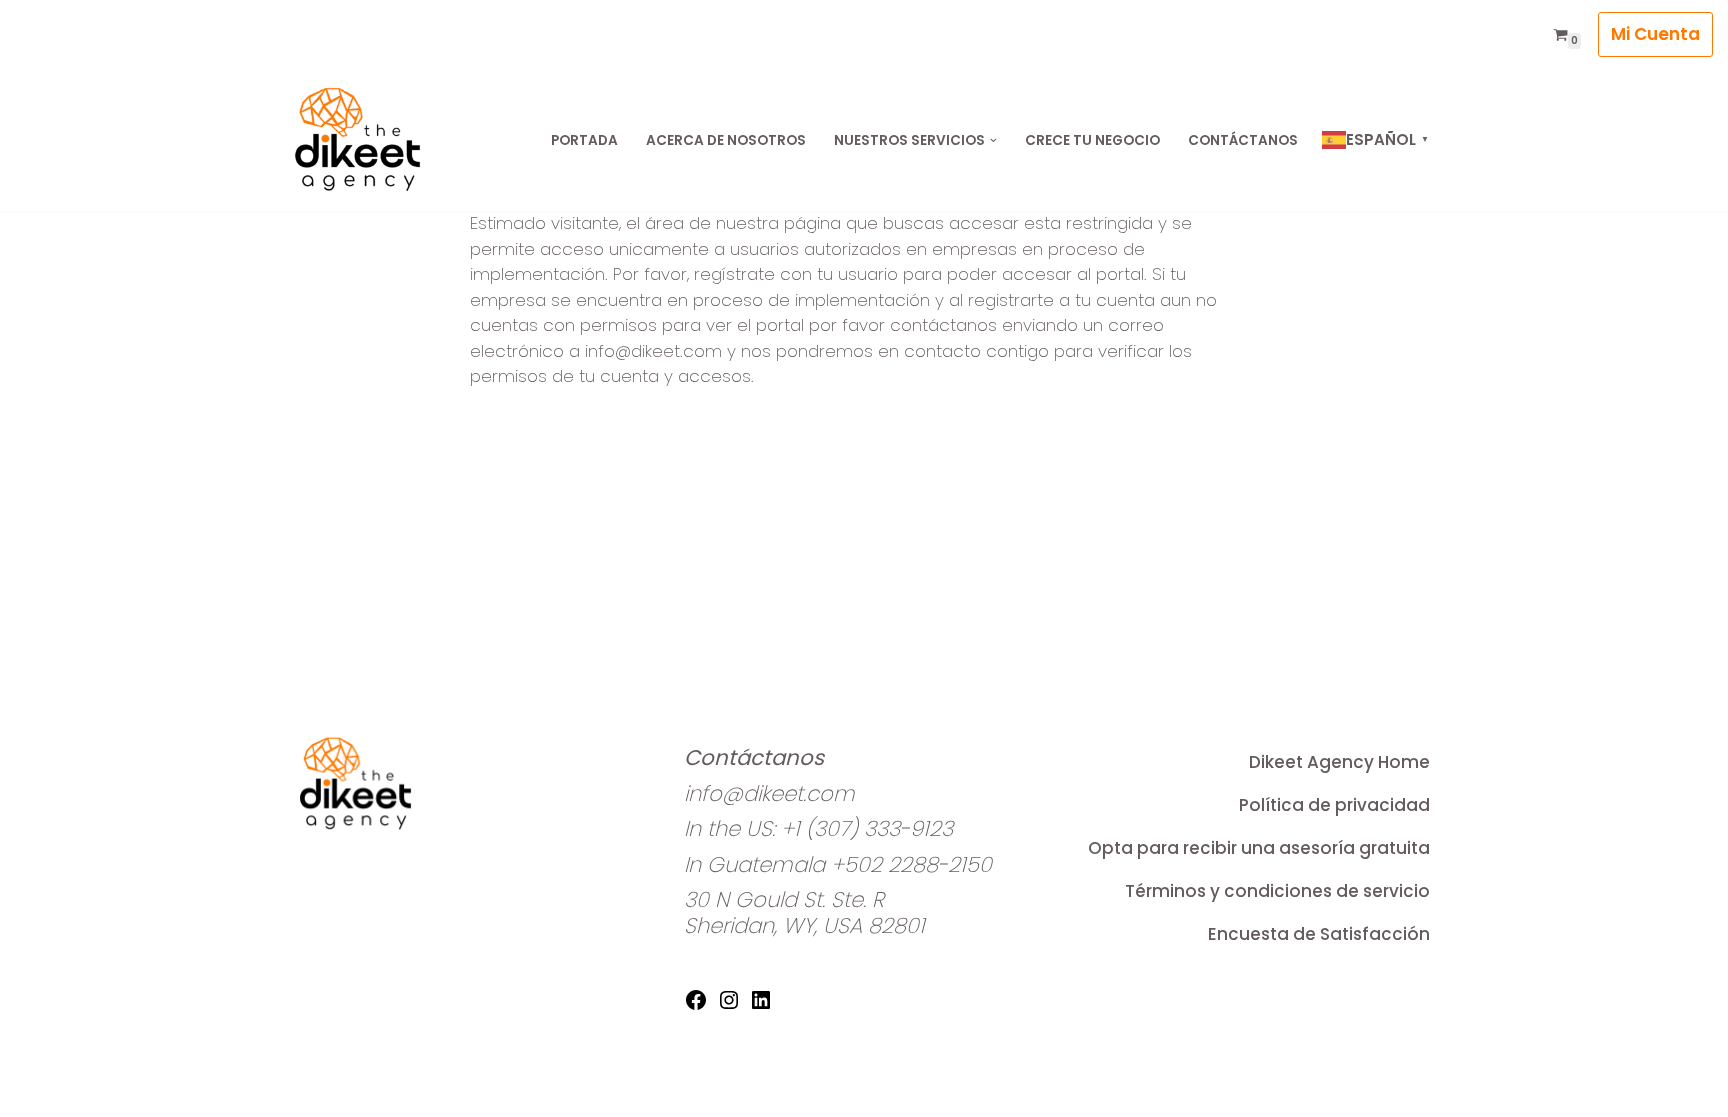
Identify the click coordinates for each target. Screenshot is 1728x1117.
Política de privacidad (1334, 805)
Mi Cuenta (1655, 34)
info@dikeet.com (769, 793)
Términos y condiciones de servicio (1277, 891)
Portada (584, 140)
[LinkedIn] (761, 1006)
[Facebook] (696, 1006)
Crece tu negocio (1092, 140)
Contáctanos (1243, 140)
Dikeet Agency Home (1339, 762)
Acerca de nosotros (726, 140)
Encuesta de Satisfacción (1319, 934)
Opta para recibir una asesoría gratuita (1259, 848)
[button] (993, 140)
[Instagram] (729, 1006)
